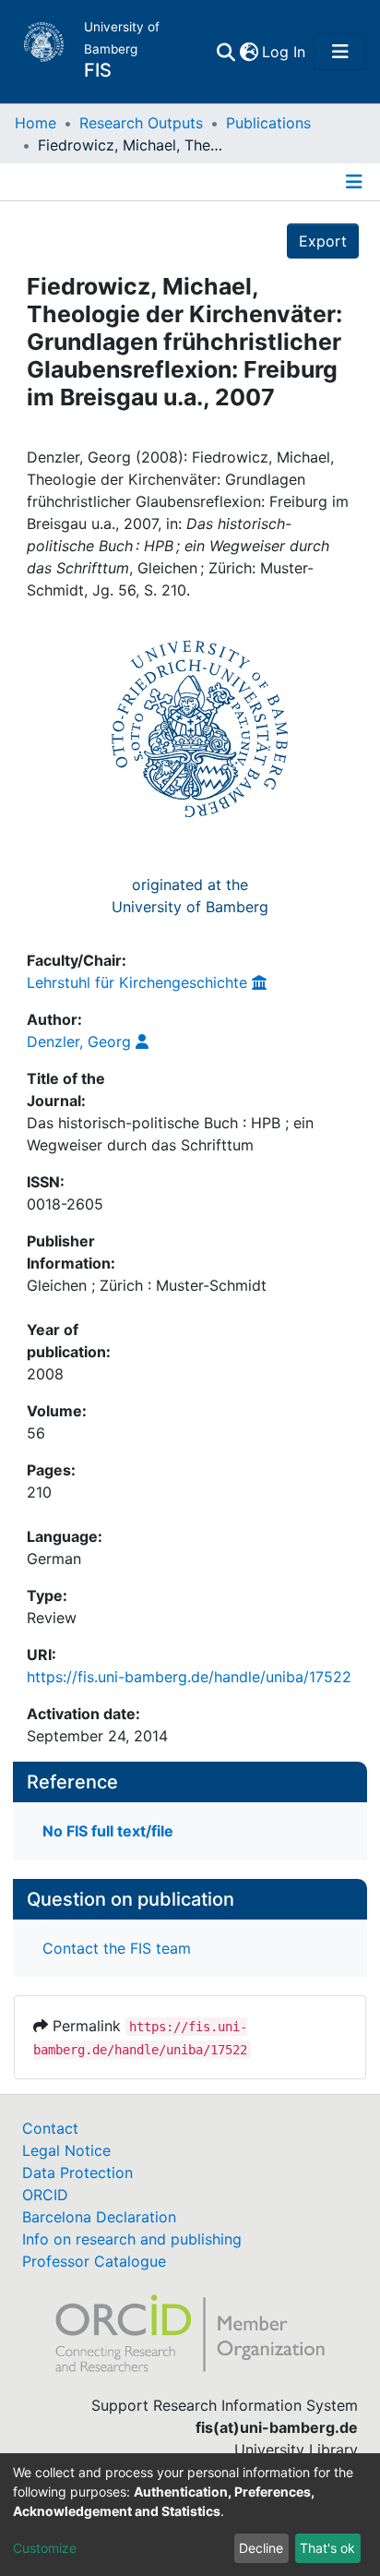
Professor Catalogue (94, 2261)
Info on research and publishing (132, 2239)
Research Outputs (141, 123)
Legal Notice (66, 2150)
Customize (45, 2548)
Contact (50, 2128)
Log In (285, 52)
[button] (249, 52)
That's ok (327, 2548)
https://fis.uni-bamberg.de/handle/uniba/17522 (189, 1677)
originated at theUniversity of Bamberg (190, 896)
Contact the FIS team (117, 1948)
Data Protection (77, 2173)
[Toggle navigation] (340, 52)
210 (39, 1492)
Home (36, 123)
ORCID (45, 2195)
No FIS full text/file (108, 1831)
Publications (268, 123)
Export (323, 241)
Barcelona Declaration (99, 2217)
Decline (261, 2548)
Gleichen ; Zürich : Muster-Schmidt (147, 1285)
